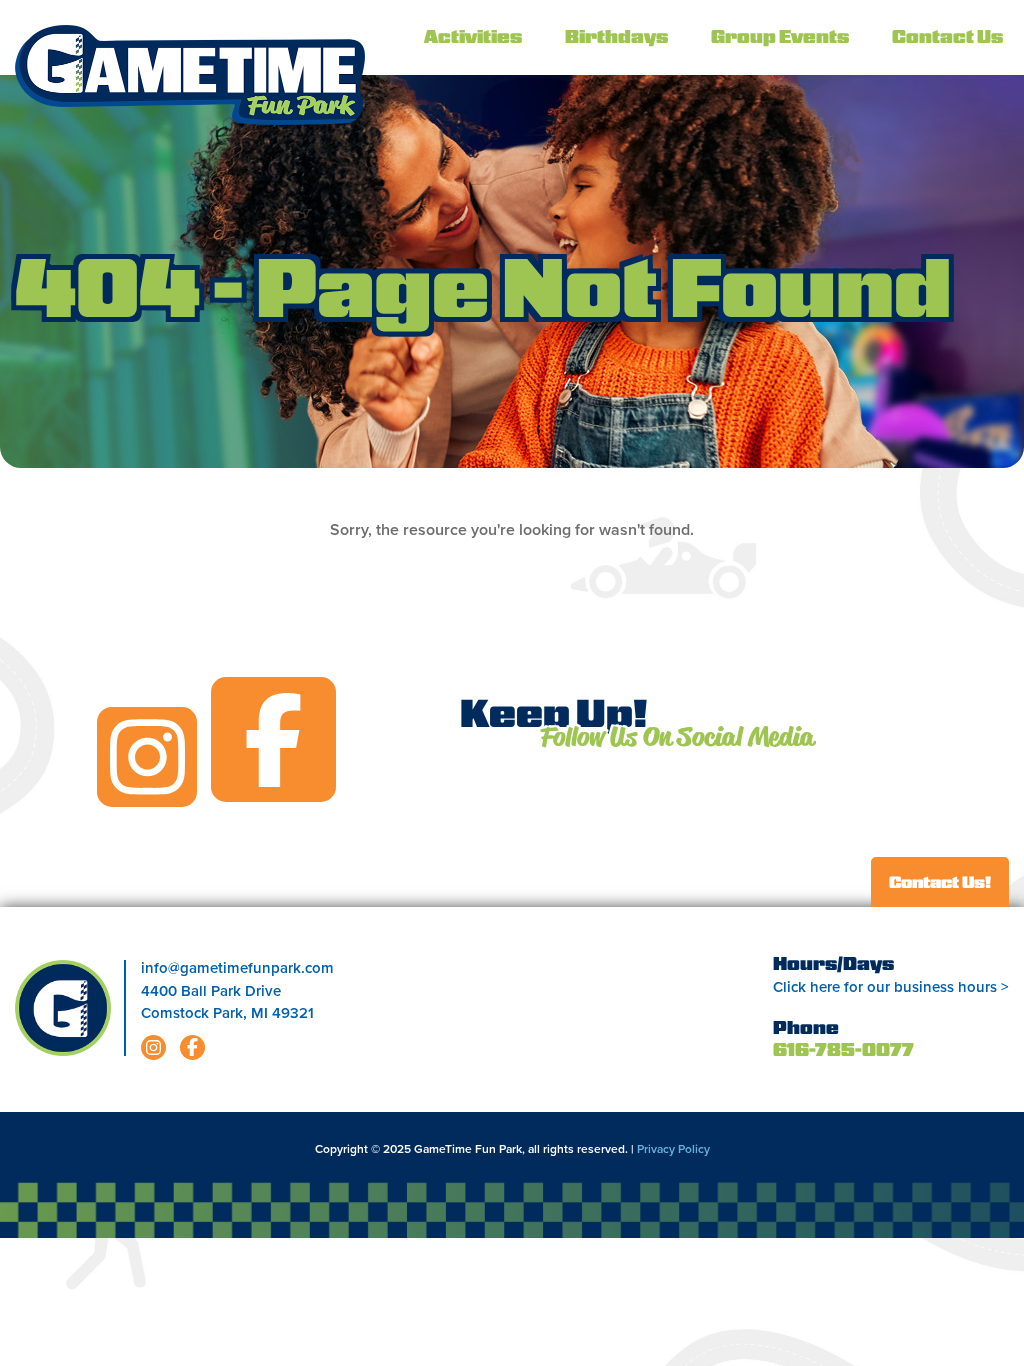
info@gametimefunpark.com (237, 968)
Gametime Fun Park (190, 75)
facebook (273, 739)
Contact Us (947, 39)
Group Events (780, 39)
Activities (473, 39)
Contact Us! (940, 884)
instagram (147, 757)
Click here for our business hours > (891, 987)
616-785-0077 (843, 1052)
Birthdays (616, 39)
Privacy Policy (673, 1149)
